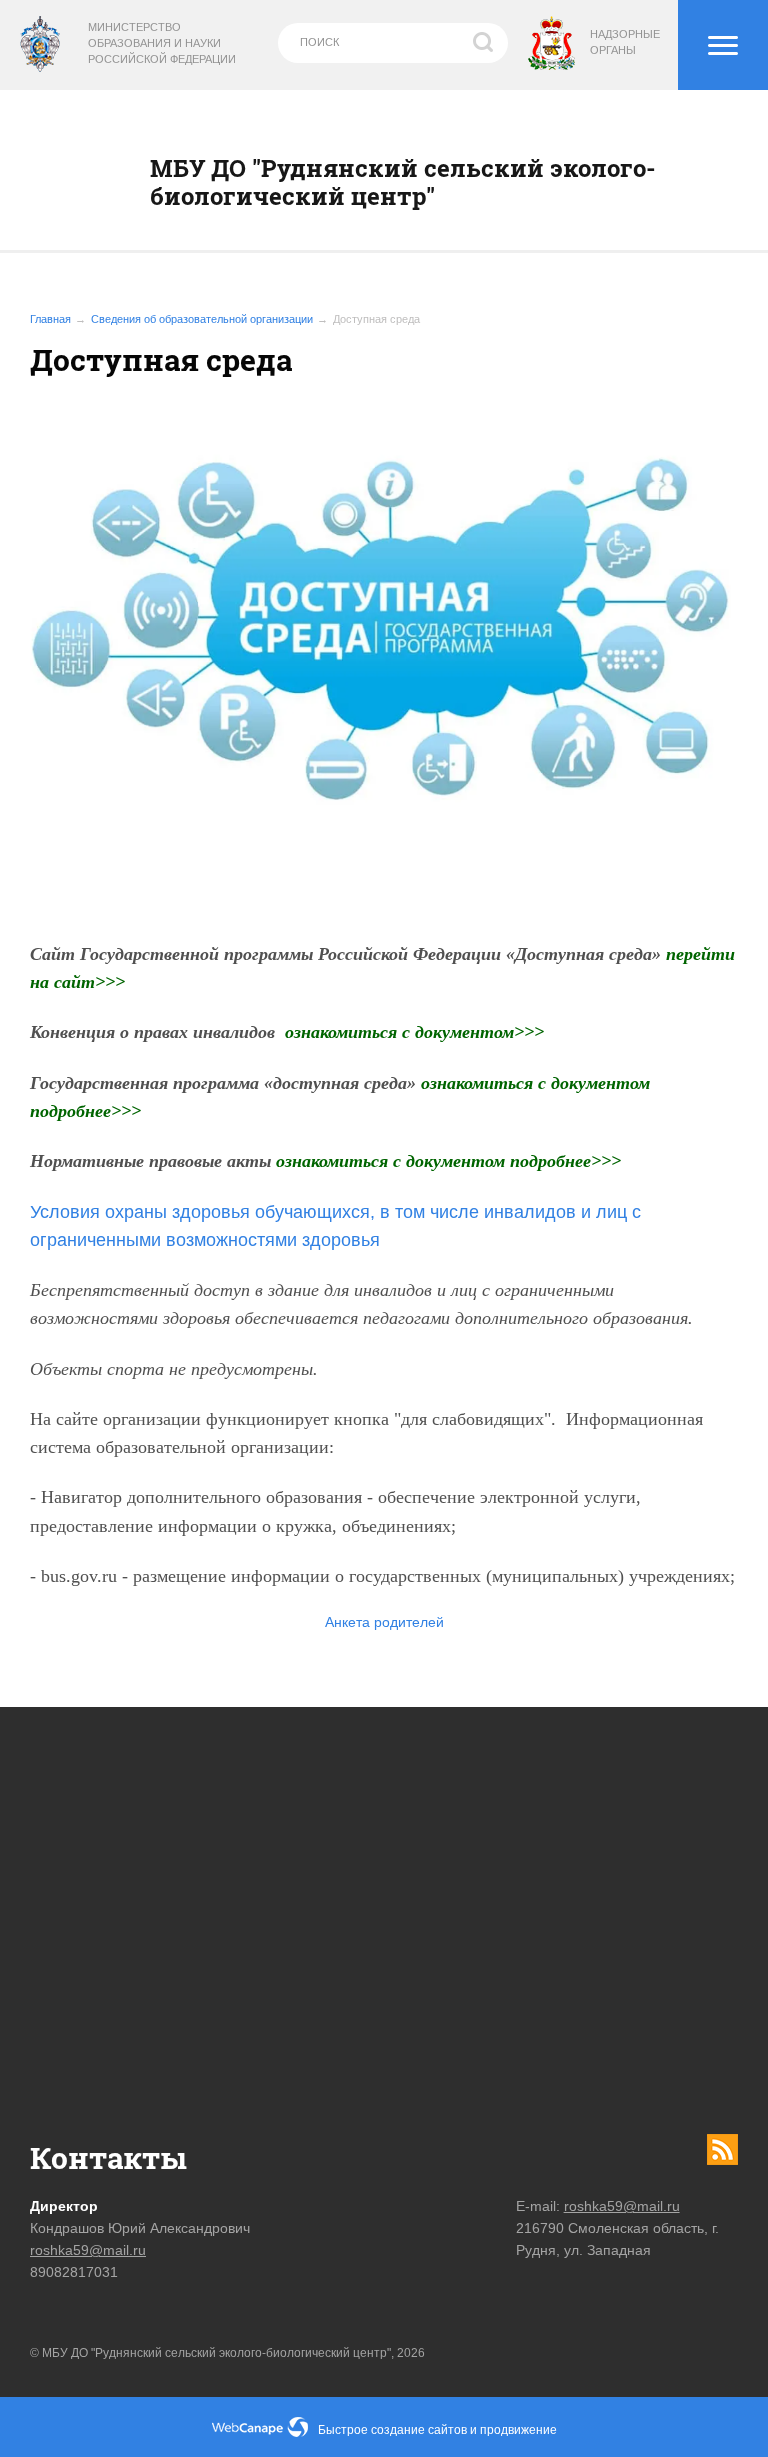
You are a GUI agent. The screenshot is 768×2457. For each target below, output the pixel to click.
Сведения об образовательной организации (202, 319)
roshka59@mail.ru (88, 2250)
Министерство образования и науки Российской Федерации (162, 43)
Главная (50, 319)
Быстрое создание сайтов (392, 2430)
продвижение (518, 2430)
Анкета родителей (384, 1622)
